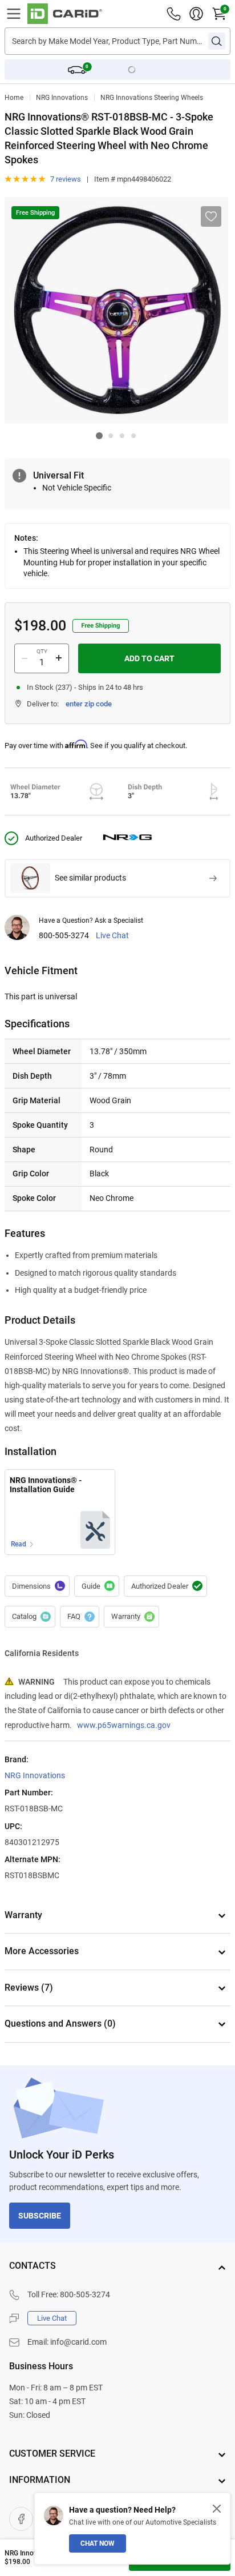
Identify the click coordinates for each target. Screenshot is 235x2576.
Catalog (30, 1617)
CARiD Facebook (21, 2519)
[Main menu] (14, 14)
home (14, 98)
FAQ (80, 1617)
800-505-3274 (64, 936)
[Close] (217, 2509)
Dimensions (37, 1586)
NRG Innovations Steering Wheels (152, 98)
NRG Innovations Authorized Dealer (165, 1586)
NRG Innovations (62, 98)
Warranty (131, 1617)
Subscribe (40, 2216)
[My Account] (196, 14)
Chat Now (98, 2543)
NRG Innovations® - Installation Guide (46, 1485)
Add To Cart (149, 658)
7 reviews (66, 179)
